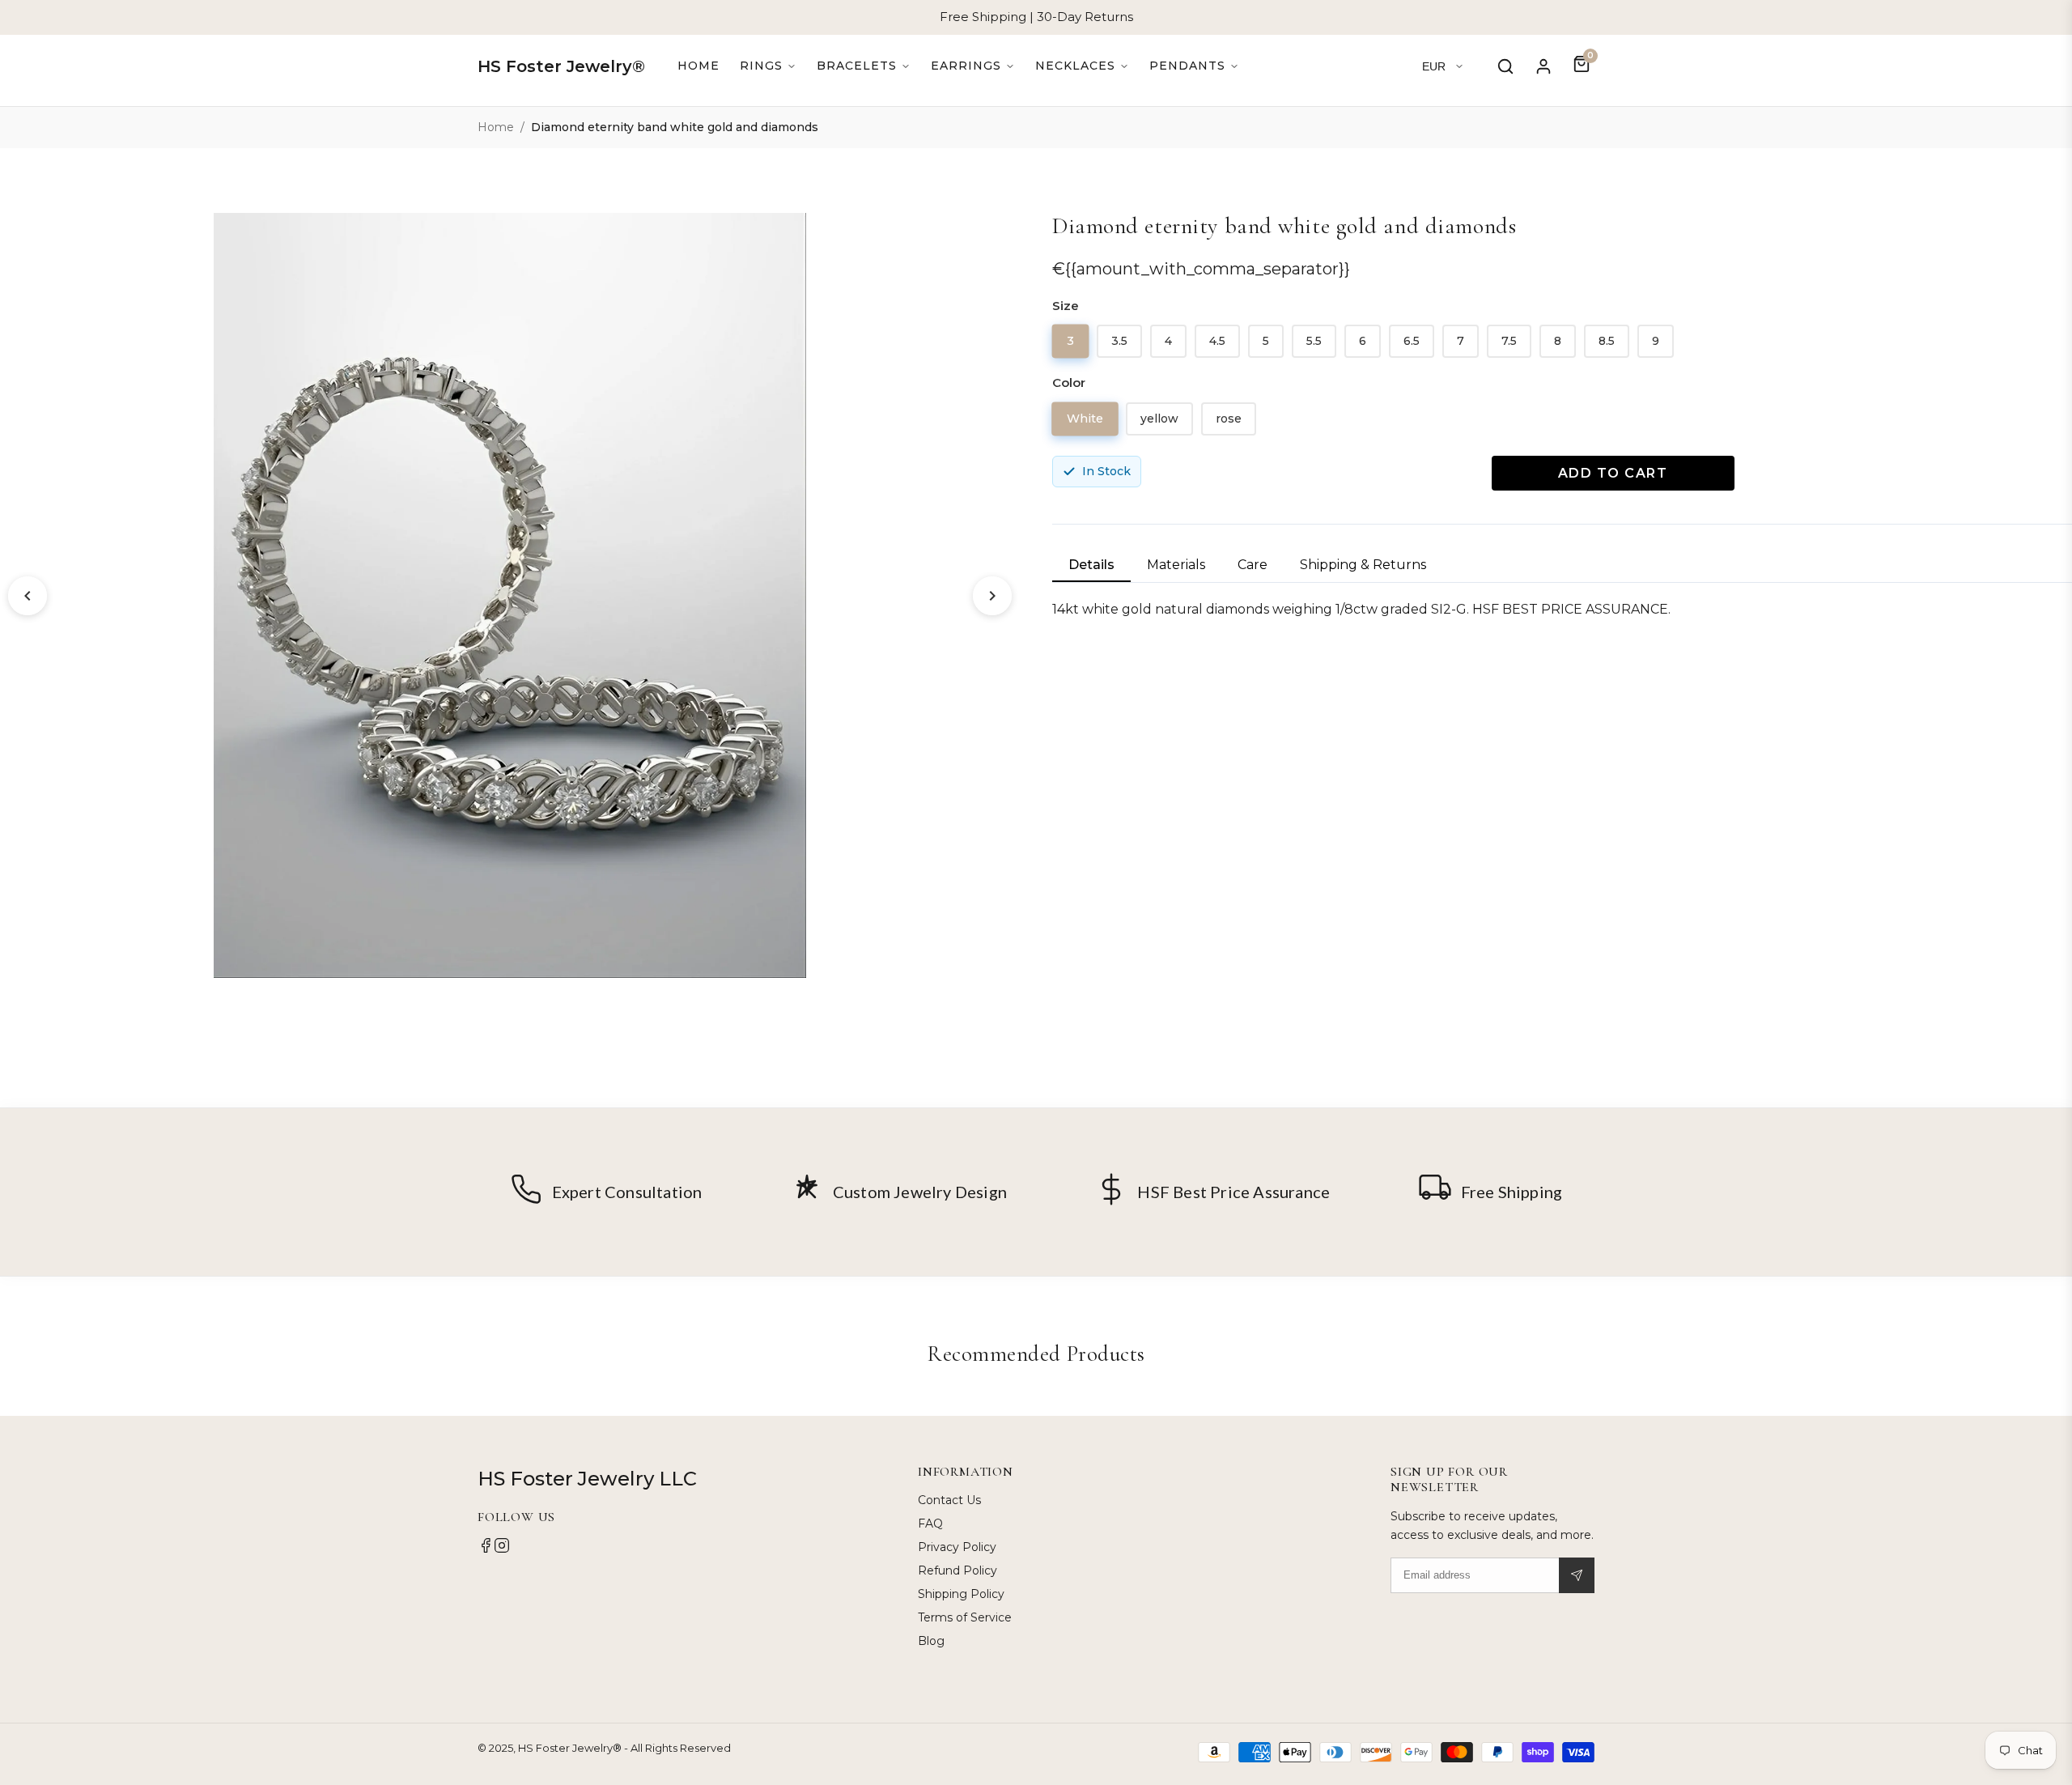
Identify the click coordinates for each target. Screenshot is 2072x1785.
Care (1253, 565)
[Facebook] (486, 1549)
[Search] (1505, 66)
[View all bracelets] (864, 66)
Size (1066, 306)
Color (1069, 382)
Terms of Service (965, 1617)
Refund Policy (957, 1570)
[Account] (1543, 66)
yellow (1159, 419)
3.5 (1119, 341)
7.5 (1509, 341)
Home (698, 66)
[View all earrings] (973, 66)
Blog (931, 1641)
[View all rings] (768, 66)
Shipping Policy (961, 1594)
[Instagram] (502, 1549)
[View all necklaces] (1082, 66)
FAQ (930, 1524)
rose (1229, 419)
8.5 (1607, 341)
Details (1091, 565)
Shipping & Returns (1363, 565)
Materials (1176, 565)
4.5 (1217, 341)
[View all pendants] (1194, 66)
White (1085, 418)
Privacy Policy (957, 1547)
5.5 (1314, 341)
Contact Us (949, 1500)
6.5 (1412, 341)
